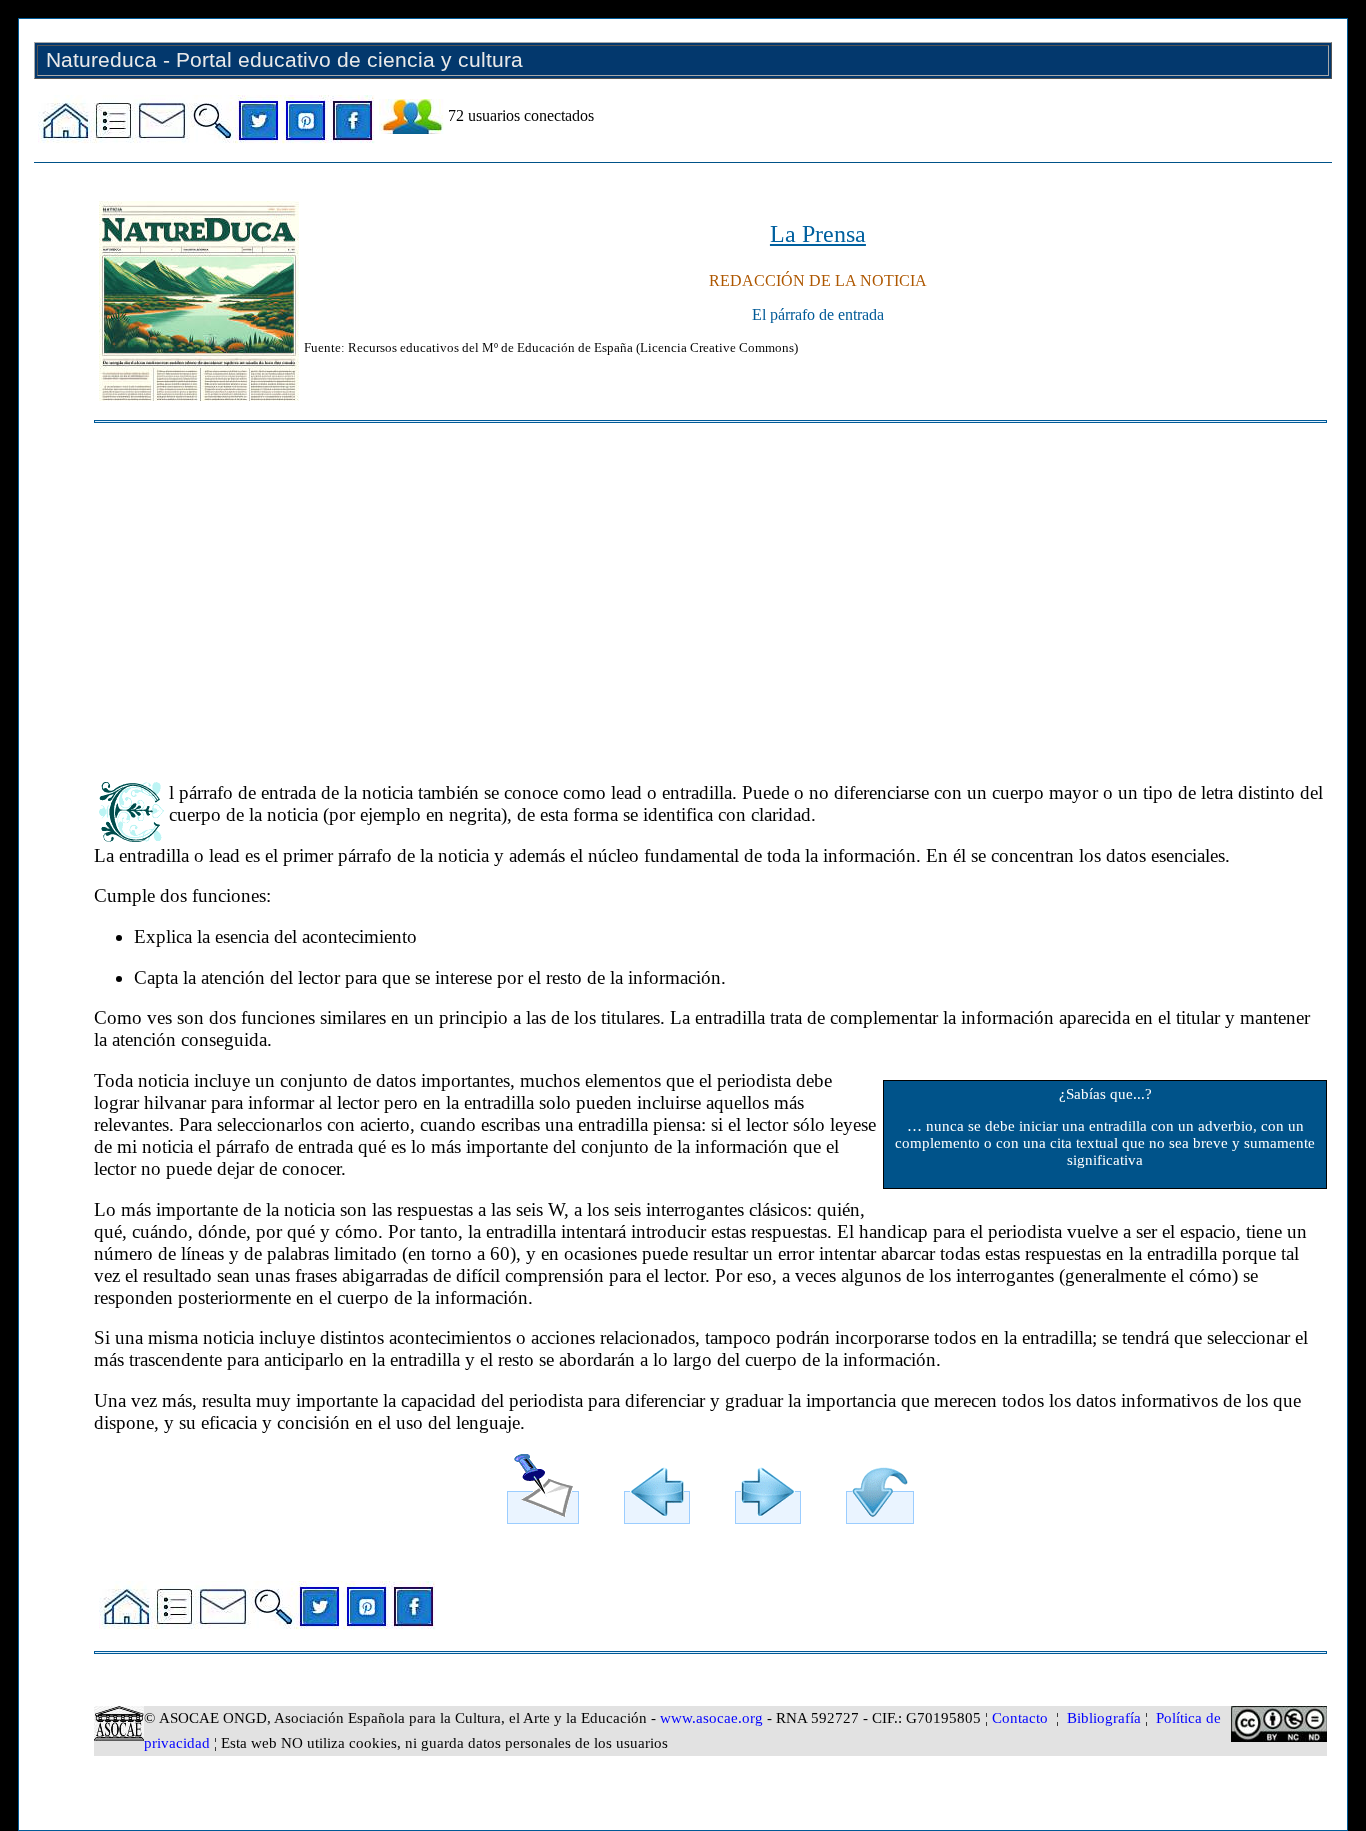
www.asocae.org (711, 1718)
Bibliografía (1104, 1718)
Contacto (1020, 1718)
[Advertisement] (694, 593)
